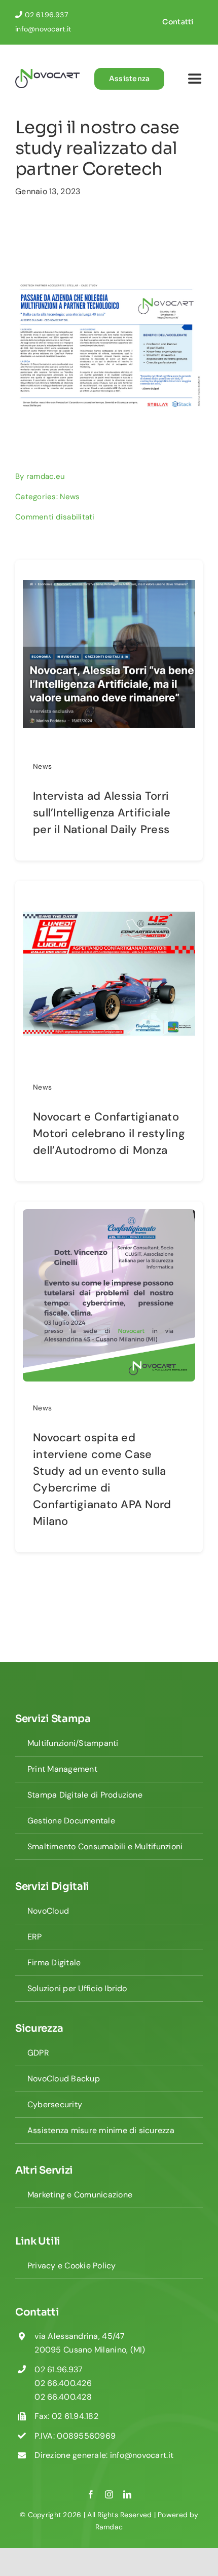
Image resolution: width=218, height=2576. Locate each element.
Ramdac (109, 2527)
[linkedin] (127, 2494)
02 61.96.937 (46, 15)
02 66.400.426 (63, 2383)
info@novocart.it (43, 29)
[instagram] (109, 2494)
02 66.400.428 (63, 2397)
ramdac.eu (46, 476)
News (70, 497)
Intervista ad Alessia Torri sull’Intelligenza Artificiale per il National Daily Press (102, 813)
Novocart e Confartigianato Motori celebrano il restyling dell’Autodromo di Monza (109, 1133)
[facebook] (91, 2494)
